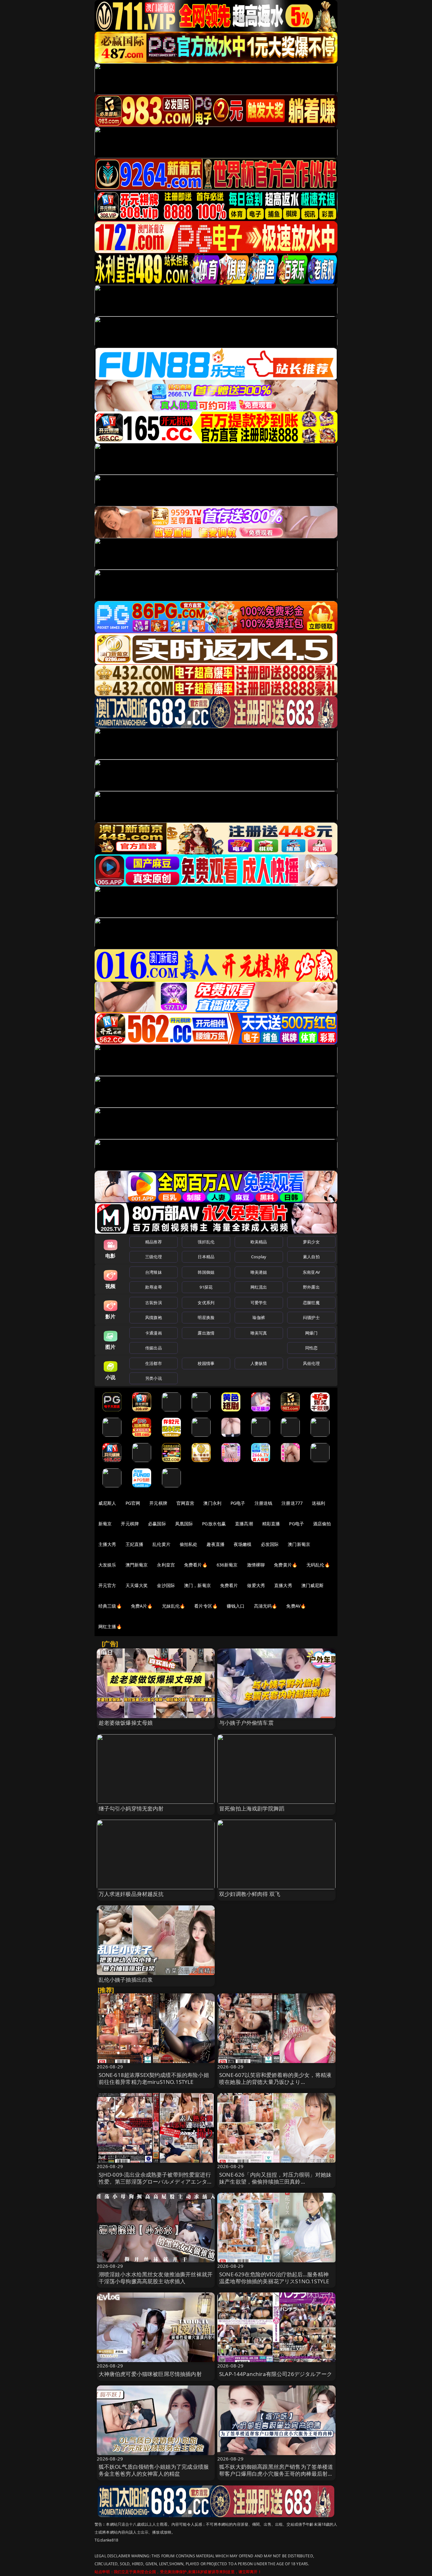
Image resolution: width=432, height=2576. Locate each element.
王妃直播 (135, 1544)
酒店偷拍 (322, 1524)
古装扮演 (154, 1303)
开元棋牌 (158, 1503)
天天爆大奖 (137, 1585)
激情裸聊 (256, 1565)
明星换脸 (206, 1317)
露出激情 (206, 1333)
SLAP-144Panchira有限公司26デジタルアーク (276, 2374)
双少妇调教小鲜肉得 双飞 (250, 1894)
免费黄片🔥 (286, 1565)
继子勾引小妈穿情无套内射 (131, 1808)
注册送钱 (264, 1503)
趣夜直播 (216, 1544)
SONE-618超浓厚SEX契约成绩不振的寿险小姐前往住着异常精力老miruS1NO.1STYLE (154, 2078)
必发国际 (270, 1544)
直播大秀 (283, 1585)
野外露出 (311, 1287)
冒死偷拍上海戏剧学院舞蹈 (252, 1808)
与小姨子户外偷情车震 (246, 1723)
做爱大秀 (256, 1585)
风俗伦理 (311, 1363)
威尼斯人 (107, 1503)
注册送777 (292, 1503)
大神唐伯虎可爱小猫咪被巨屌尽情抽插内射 (150, 2374)
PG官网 (133, 1503)
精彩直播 (271, 1524)
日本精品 (206, 1257)
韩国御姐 (206, 1272)
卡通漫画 (154, 1333)
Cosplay (259, 1257)
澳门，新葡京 (197, 1585)
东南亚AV (311, 1272)
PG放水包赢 (214, 1524)
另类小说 (154, 1378)
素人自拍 (311, 1257)
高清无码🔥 (266, 1606)
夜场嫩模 (243, 1544)
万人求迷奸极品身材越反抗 (131, 1894)
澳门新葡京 (299, 1544)
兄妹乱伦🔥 (174, 1606)
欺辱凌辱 (154, 1287)
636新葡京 (227, 1565)
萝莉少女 (311, 1242)
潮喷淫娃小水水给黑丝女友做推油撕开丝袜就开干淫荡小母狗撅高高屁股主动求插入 (156, 2278)
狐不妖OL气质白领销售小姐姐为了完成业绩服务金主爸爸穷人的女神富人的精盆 (154, 2470)
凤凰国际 (184, 1524)
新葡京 (105, 1524)
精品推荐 (154, 1242)
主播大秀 (107, 1544)
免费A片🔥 (142, 1606)
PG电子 (238, 1503)
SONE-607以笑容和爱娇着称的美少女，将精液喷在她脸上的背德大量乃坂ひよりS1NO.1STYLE (275, 2082)
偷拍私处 (189, 1544)
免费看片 (229, 1585)
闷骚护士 (311, 1317)
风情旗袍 (154, 1317)
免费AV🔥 (296, 1606)
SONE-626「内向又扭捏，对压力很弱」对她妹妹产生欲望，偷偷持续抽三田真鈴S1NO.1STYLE (275, 2182)
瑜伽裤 (259, 1317)
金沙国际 (166, 1585)
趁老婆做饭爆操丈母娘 (126, 1723)
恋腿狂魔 (311, 1303)
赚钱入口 (236, 1606)
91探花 (206, 1287)
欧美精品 (259, 1242)
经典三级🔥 (110, 1606)
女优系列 (206, 1303)
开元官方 (107, 1585)
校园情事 (206, 1363)
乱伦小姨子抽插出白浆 (126, 1980)
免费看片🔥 (196, 1565)
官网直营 (185, 1503)
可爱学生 (259, 1303)
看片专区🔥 (206, 1606)
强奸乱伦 (206, 1242)
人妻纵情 (259, 1363)
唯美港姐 (259, 1272)
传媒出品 (154, 1348)
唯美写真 (259, 1333)
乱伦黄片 (161, 1544)
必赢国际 (157, 1524)
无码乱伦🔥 (318, 1565)
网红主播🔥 (110, 1626)
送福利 (318, 1503)
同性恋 (311, 1348)
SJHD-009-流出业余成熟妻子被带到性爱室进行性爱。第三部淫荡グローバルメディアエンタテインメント (156, 2182)
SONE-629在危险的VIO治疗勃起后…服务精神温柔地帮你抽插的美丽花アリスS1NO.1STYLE (274, 2278)
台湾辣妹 (154, 1272)
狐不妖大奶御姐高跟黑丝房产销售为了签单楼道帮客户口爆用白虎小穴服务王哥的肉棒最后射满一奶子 (276, 2474)
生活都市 (154, 1363)
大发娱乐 (107, 1565)
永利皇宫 (166, 1565)
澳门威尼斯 (313, 1585)
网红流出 (259, 1287)
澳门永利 (212, 1503)
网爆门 (311, 1333)
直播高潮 (244, 1524)
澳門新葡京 (137, 1565)
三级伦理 (154, 1257)
